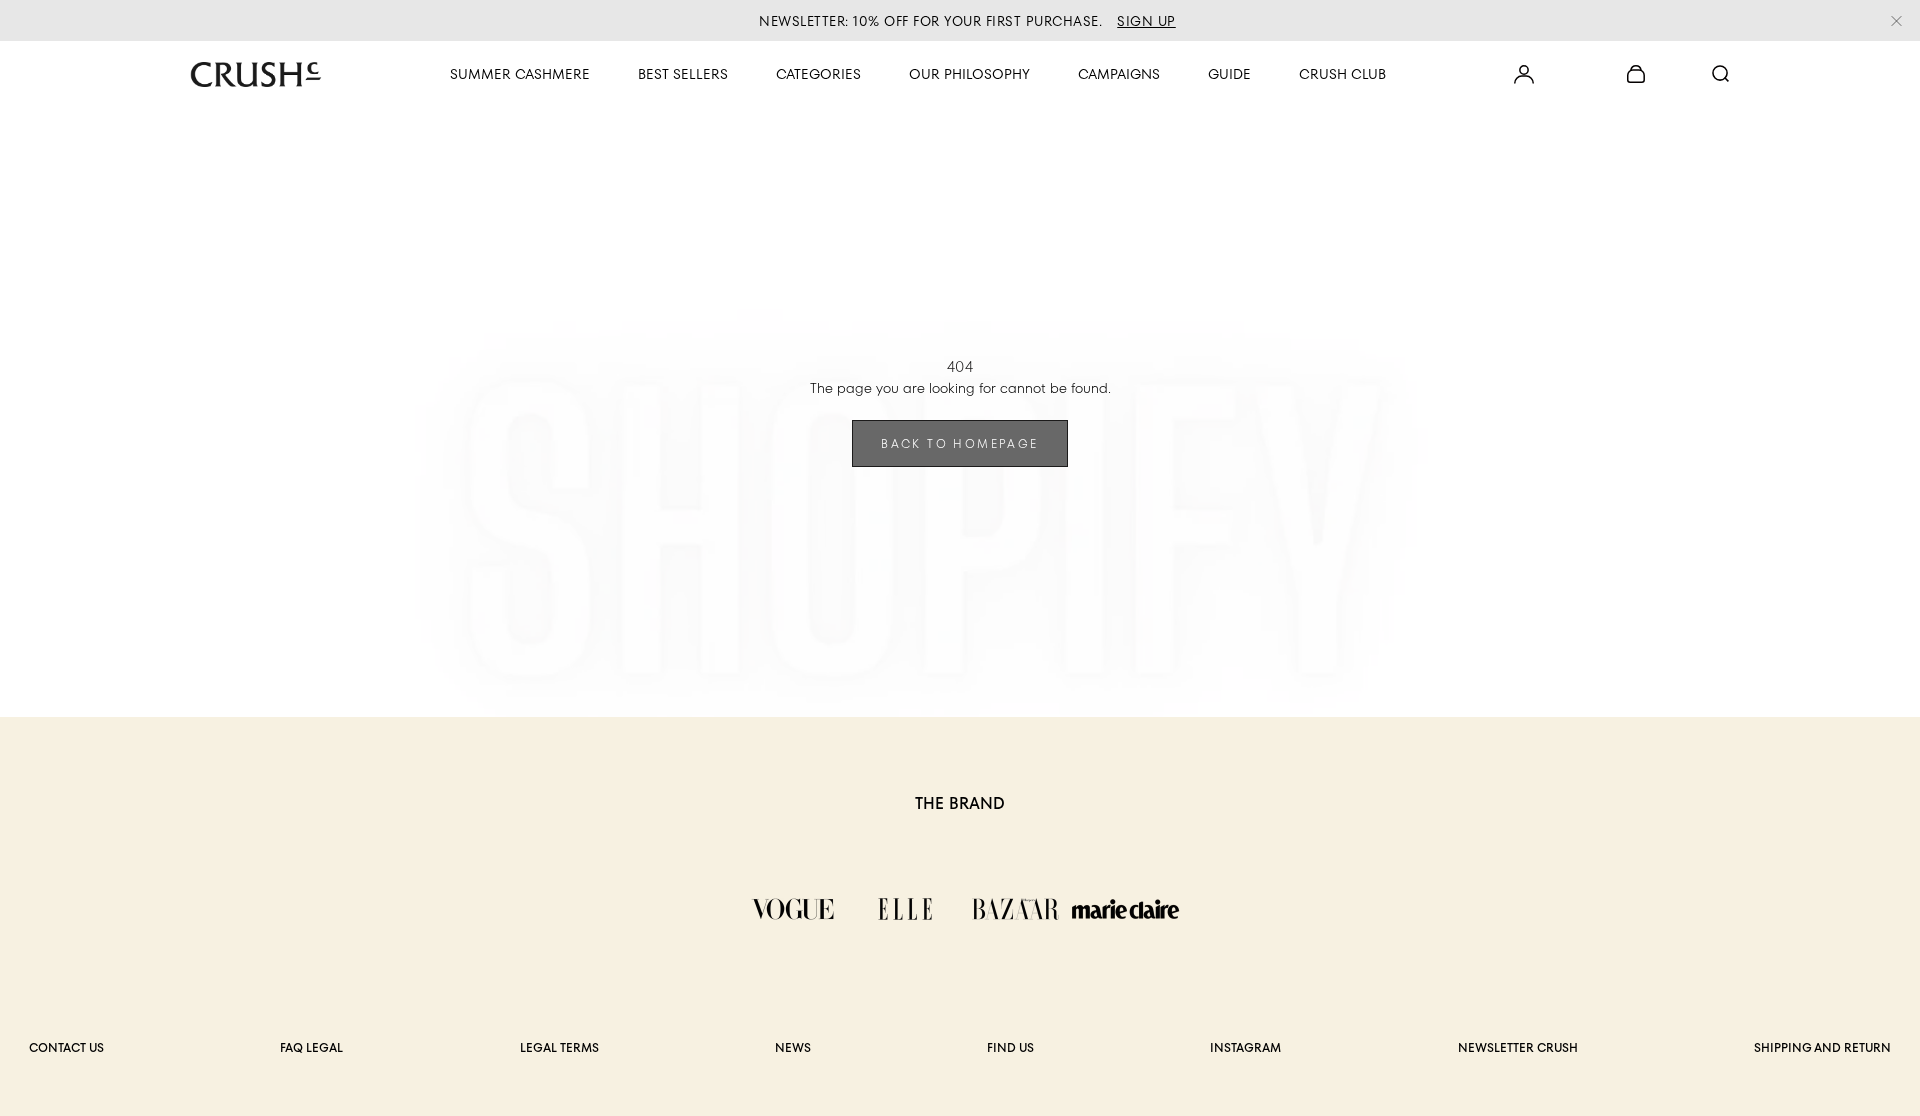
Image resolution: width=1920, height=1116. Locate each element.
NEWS (793, 1047)
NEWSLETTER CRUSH (1518, 1047)
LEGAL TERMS (559, 1047)
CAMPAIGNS (1119, 74)
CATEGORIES (818, 74)
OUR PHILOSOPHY (969, 74)
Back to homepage (959, 443)
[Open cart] (1524, 74)
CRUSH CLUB (1342, 74)
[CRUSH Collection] (256, 74)
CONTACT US (66, 1047)
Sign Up (1146, 21)
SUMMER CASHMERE (520, 74)
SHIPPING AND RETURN (1822, 1047)
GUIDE (1229, 74)
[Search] (1721, 74)
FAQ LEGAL (311, 1047)
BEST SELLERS (683, 74)
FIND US (1010, 1047)
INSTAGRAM (1245, 1047)
